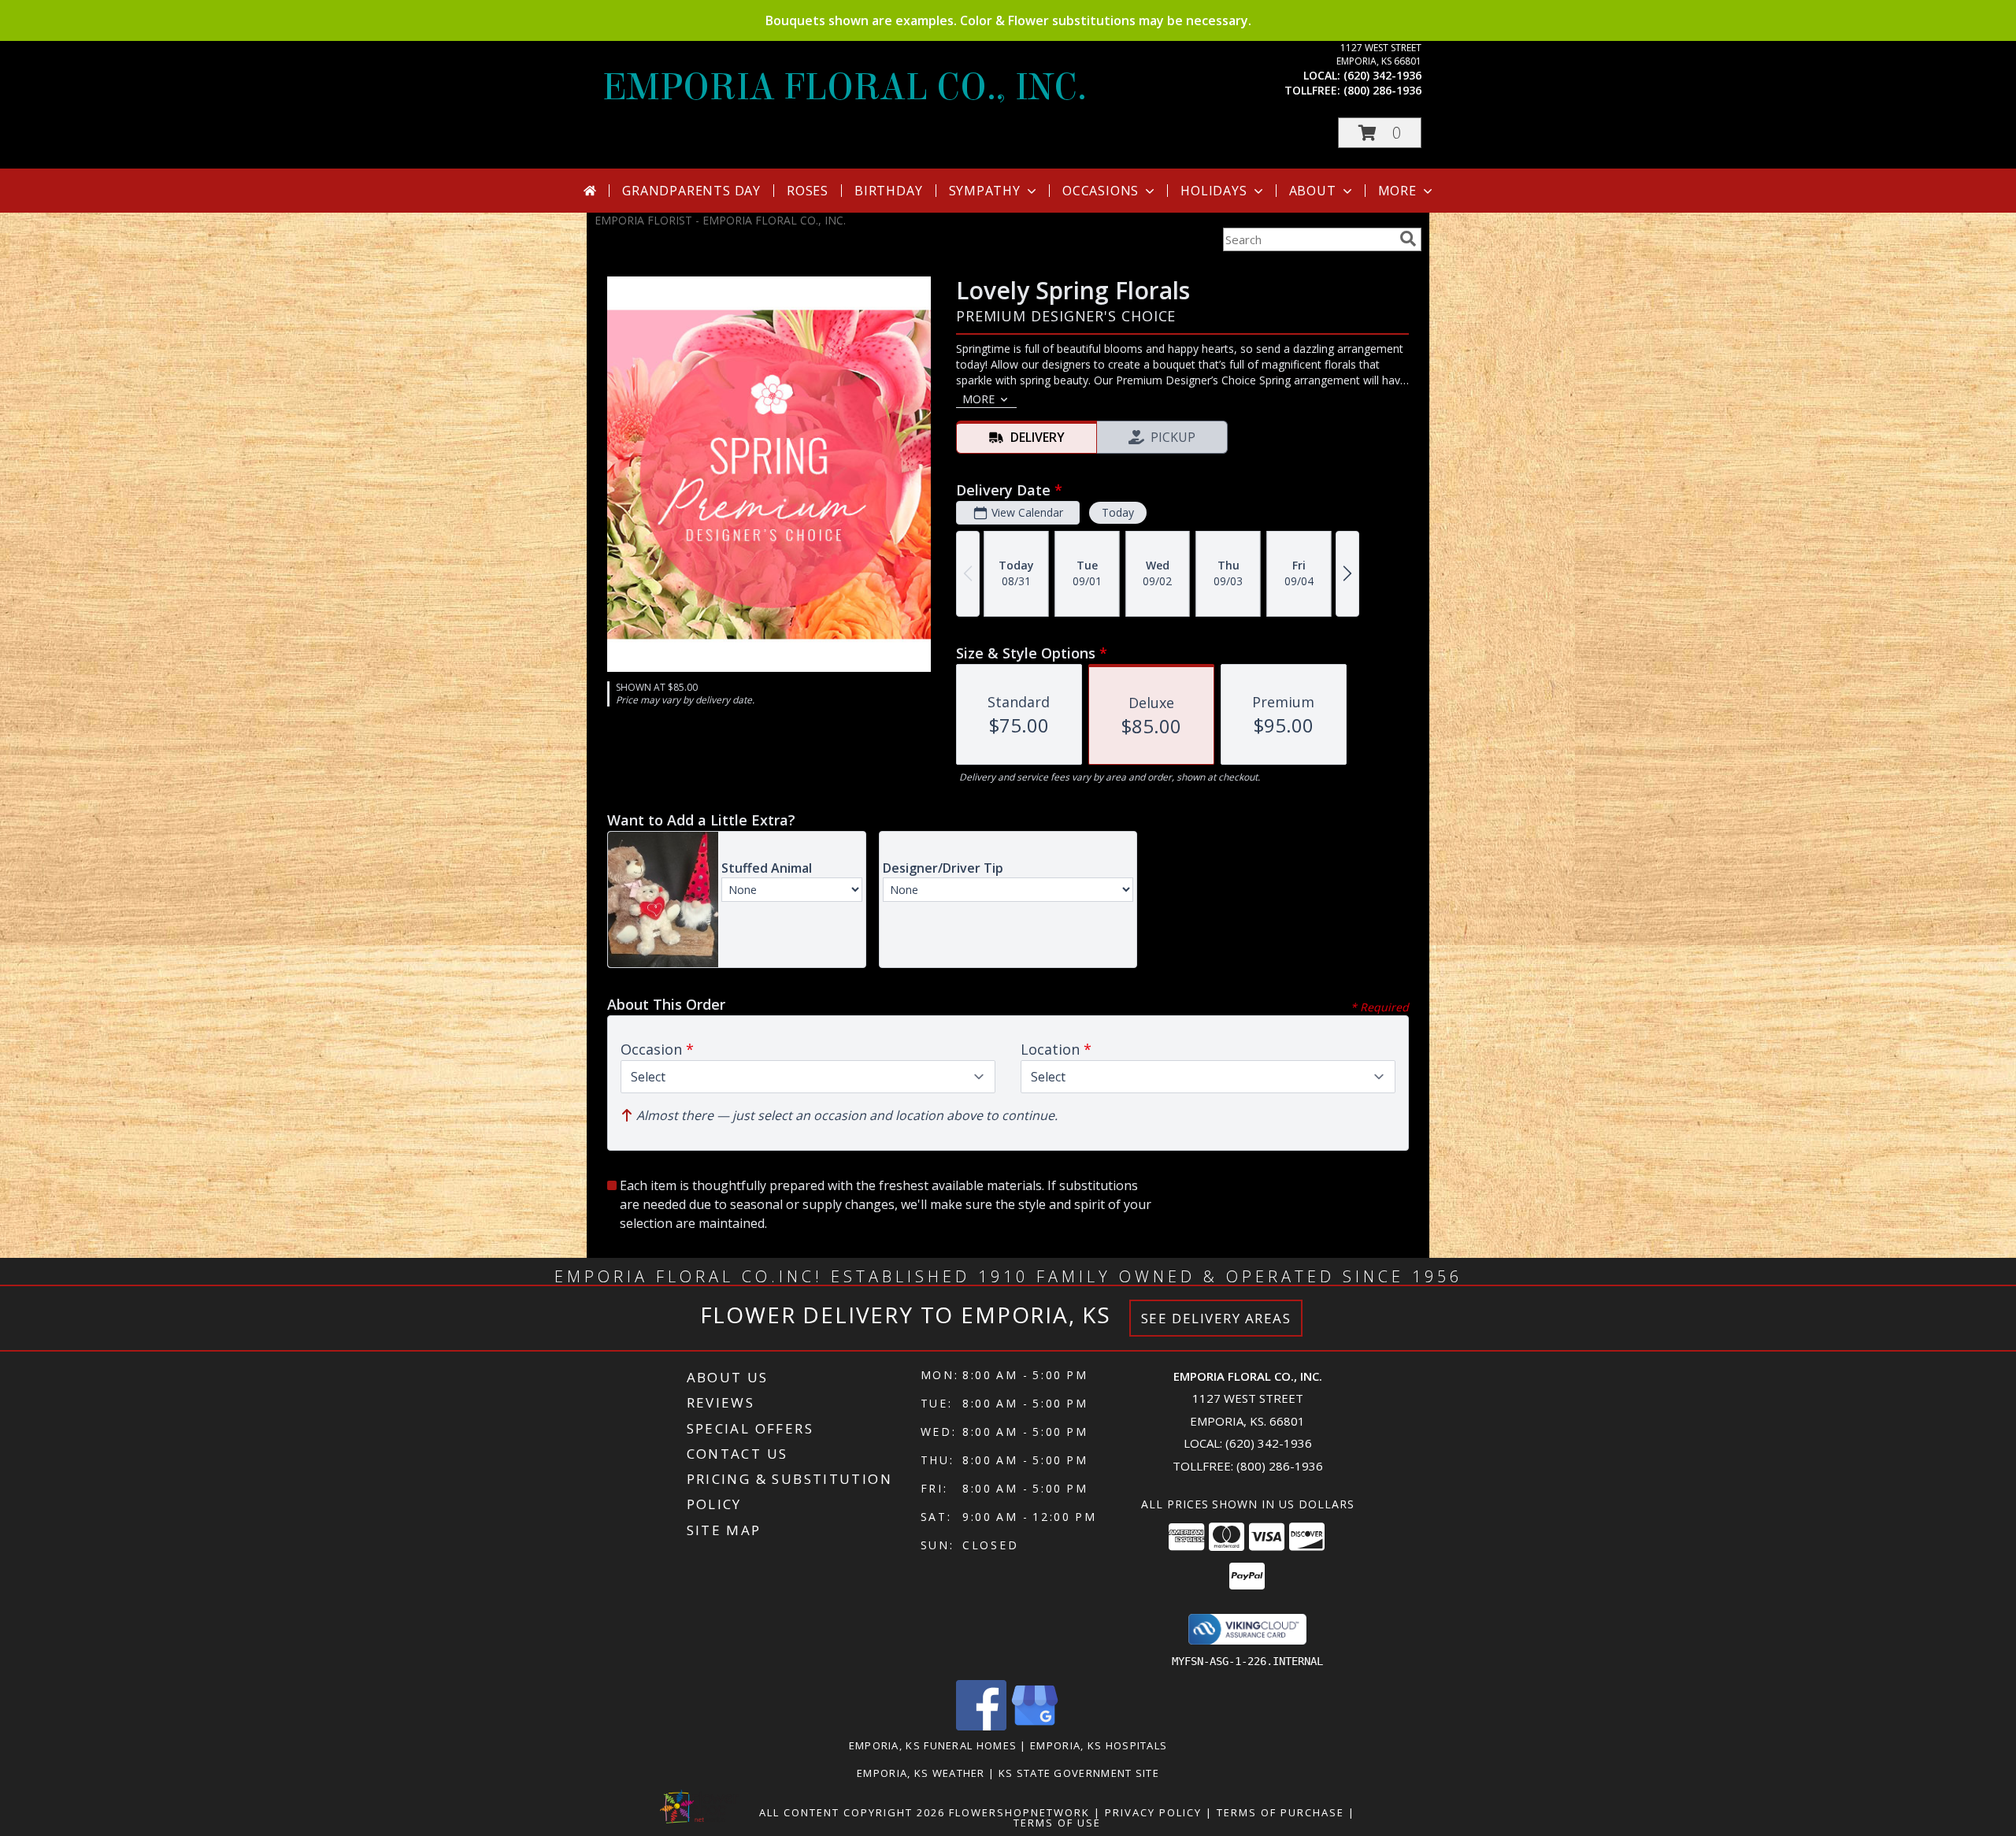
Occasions (1101, 191)
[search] (1408, 239)
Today (1118, 512)
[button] (1380, 133)
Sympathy (985, 191)
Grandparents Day (691, 191)
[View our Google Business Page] (1035, 1726)
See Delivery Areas (1216, 1318)
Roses (808, 191)
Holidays (1214, 191)
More (1397, 191)
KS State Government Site (1079, 1773)
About (1313, 191)
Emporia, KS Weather (921, 1773)
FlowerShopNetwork (1019, 1812)
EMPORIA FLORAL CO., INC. (845, 87)
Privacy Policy (1153, 1812)
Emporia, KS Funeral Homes (933, 1745)
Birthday (888, 191)
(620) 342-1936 (1382, 75)
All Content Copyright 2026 (852, 1812)
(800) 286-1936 (1382, 90)
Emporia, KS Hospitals (1099, 1745)
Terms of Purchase (1280, 1812)
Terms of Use (1057, 1823)
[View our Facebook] (981, 1726)
